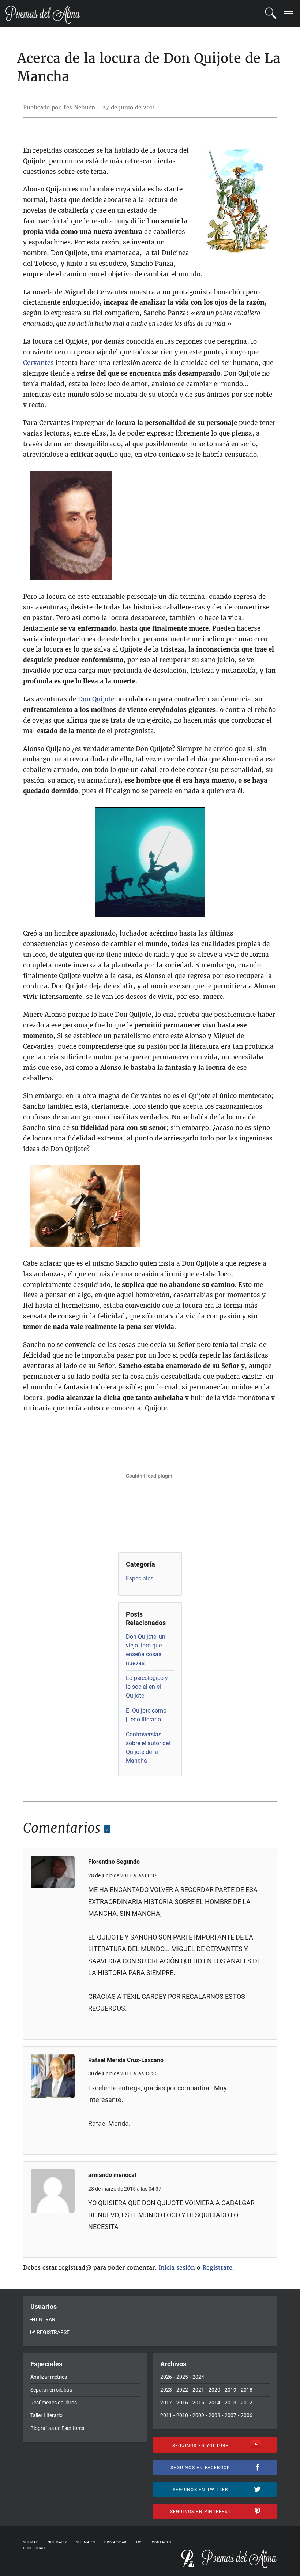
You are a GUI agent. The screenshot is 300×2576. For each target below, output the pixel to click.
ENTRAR (46, 2319)
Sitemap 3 (86, 2542)
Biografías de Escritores (57, 2428)
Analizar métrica (49, 2377)
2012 (247, 2403)
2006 (247, 2415)
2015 (198, 2403)
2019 (230, 2390)
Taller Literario (46, 2415)
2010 (182, 2415)
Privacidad (115, 2542)
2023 (166, 2390)
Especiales (140, 1578)
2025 (182, 2377)
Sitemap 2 (57, 2542)
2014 (214, 2403)
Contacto (162, 2542)
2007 (230, 2415)
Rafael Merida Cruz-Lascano (126, 2060)
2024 (198, 2377)
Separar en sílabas (51, 2390)
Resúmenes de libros (54, 2403)
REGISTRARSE (53, 2332)
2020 (214, 2390)
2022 (182, 2390)
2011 (166, 2415)
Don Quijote (96, 699)
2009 (198, 2415)
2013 (230, 2403)
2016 (182, 2403)
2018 (247, 2390)
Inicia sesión (177, 2267)
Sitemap (31, 2542)
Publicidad (34, 2548)
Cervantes (38, 363)
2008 (214, 2415)
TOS (139, 2542)
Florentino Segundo (114, 1862)
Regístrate (217, 2267)
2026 (166, 2377)
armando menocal (112, 2175)
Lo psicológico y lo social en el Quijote (147, 1687)
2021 (198, 2390)
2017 (166, 2403)
